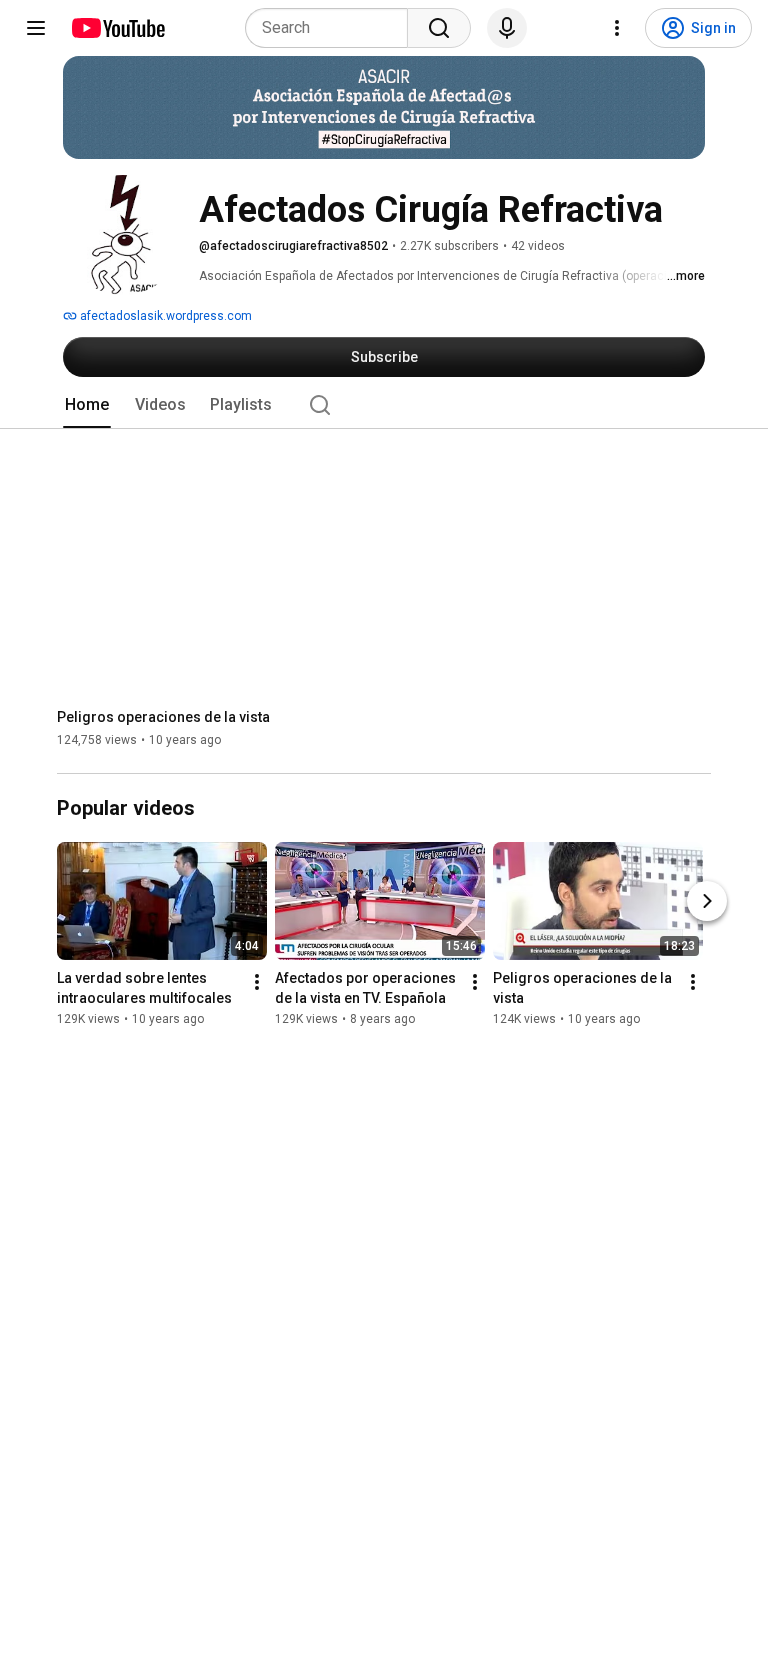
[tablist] (384, 405)
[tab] (87, 405)
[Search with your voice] (507, 28)
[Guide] (36, 28)
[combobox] (332, 28)
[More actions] (257, 983)
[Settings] (617, 28)
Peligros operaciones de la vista (163, 717)
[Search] (439, 28)
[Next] (707, 902)
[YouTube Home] (117, 28)
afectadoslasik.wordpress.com (164, 316)
